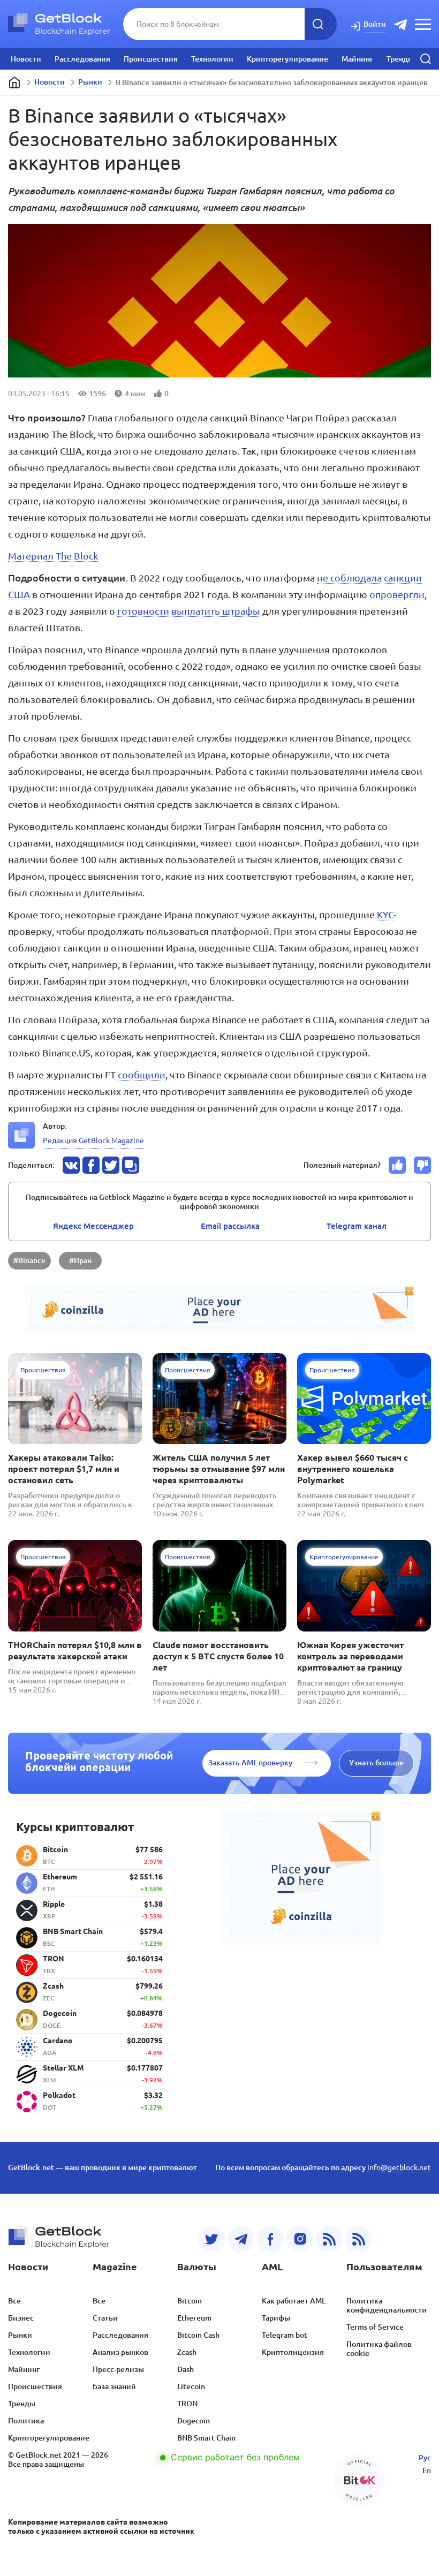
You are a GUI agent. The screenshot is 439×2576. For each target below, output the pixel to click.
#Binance (29, 1260)
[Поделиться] (71, 1165)
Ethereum (194, 2318)
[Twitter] (211, 2239)
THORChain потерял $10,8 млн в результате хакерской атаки (75, 1650)
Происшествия (151, 59)
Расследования (82, 59)
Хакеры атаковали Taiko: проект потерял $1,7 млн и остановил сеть (64, 1469)
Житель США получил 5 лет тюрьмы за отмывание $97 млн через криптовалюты (219, 1469)
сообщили (142, 1075)
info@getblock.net (399, 2167)
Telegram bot (285, 2335)
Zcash (187, 2352)
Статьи (105, 2318)
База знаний (114, 2386)
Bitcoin (190, 2301)
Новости (26, 59)
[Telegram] (241, 2239)
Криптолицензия (293, 2352)
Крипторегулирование (287, 59)
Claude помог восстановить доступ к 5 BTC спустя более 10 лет (218, 1656)
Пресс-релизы (118, 2369)
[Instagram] (300, 2239)
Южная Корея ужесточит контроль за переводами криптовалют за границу (350, 1656)
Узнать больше (376, 1763)
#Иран (80, 1260)
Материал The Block (53, 556)
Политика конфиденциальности (387, 2305)
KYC (385, 915)
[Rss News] (329, 2239)
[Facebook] (270, 2239)
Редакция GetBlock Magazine (93, 1140)
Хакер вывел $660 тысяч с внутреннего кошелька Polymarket (353, 1469)
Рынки (90, 82)
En (427, 2471)
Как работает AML (294, 2301)
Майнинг (357, 59)
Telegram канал (357, 1226)
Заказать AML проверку (250, 1763)
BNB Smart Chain (206, 2438)
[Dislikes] (422, 1165)
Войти (375, 24)
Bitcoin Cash (198, 2335)
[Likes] (397, 1165)
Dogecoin (194, 2421)
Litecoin (191, 2386)
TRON (187, 2404)
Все (14, 2301)
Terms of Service (375, 2327)
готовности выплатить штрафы (189, 611)
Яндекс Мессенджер (93, 1226)
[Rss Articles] (359, 2239)
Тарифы (276, 2318)
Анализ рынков (120, 2352)
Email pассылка (230, 1226)
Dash (186, 2369)
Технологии (212, 59)
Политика (26, 2421)
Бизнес (21, 2318)
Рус (425, 2458)
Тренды (400, 59)
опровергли (397, 594)
